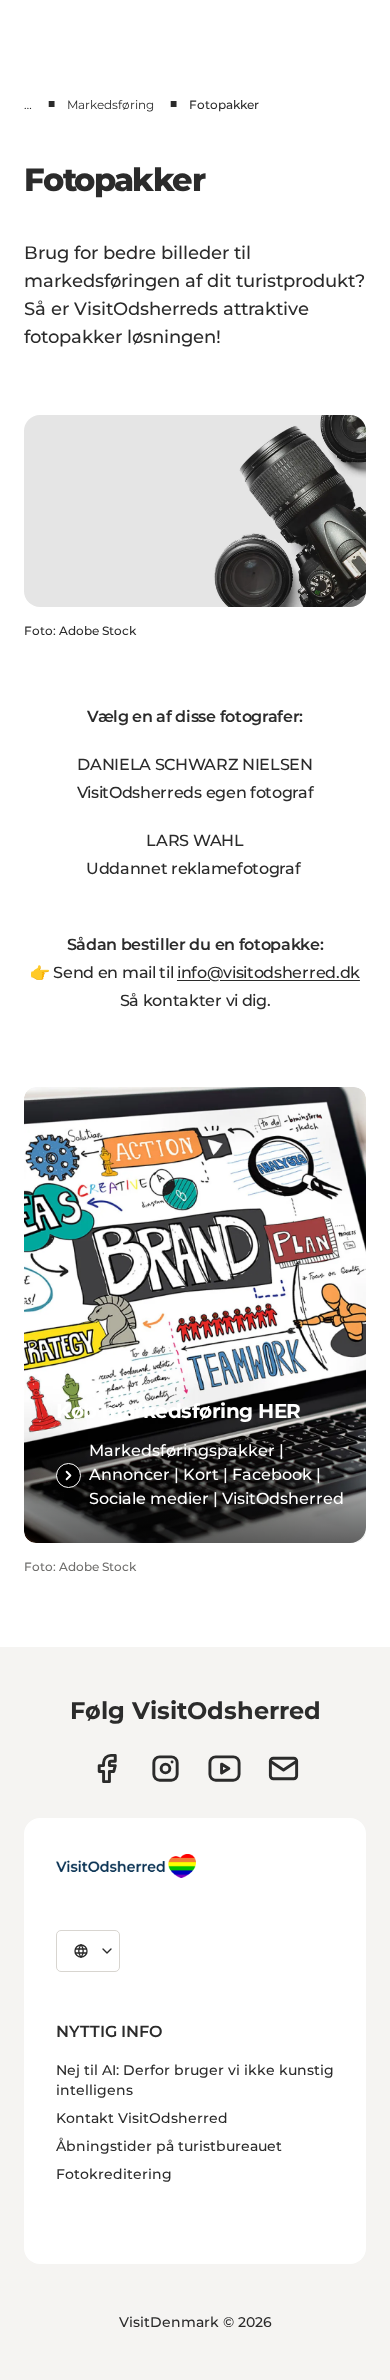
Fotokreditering (114, 2174)
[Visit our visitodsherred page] (106, 1768)
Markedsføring (110, 104)
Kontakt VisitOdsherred (142, 2118)
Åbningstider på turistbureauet (169, 2146)
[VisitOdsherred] (126, 1866)
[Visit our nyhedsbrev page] (283, 1768)
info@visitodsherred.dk (268, 972)
